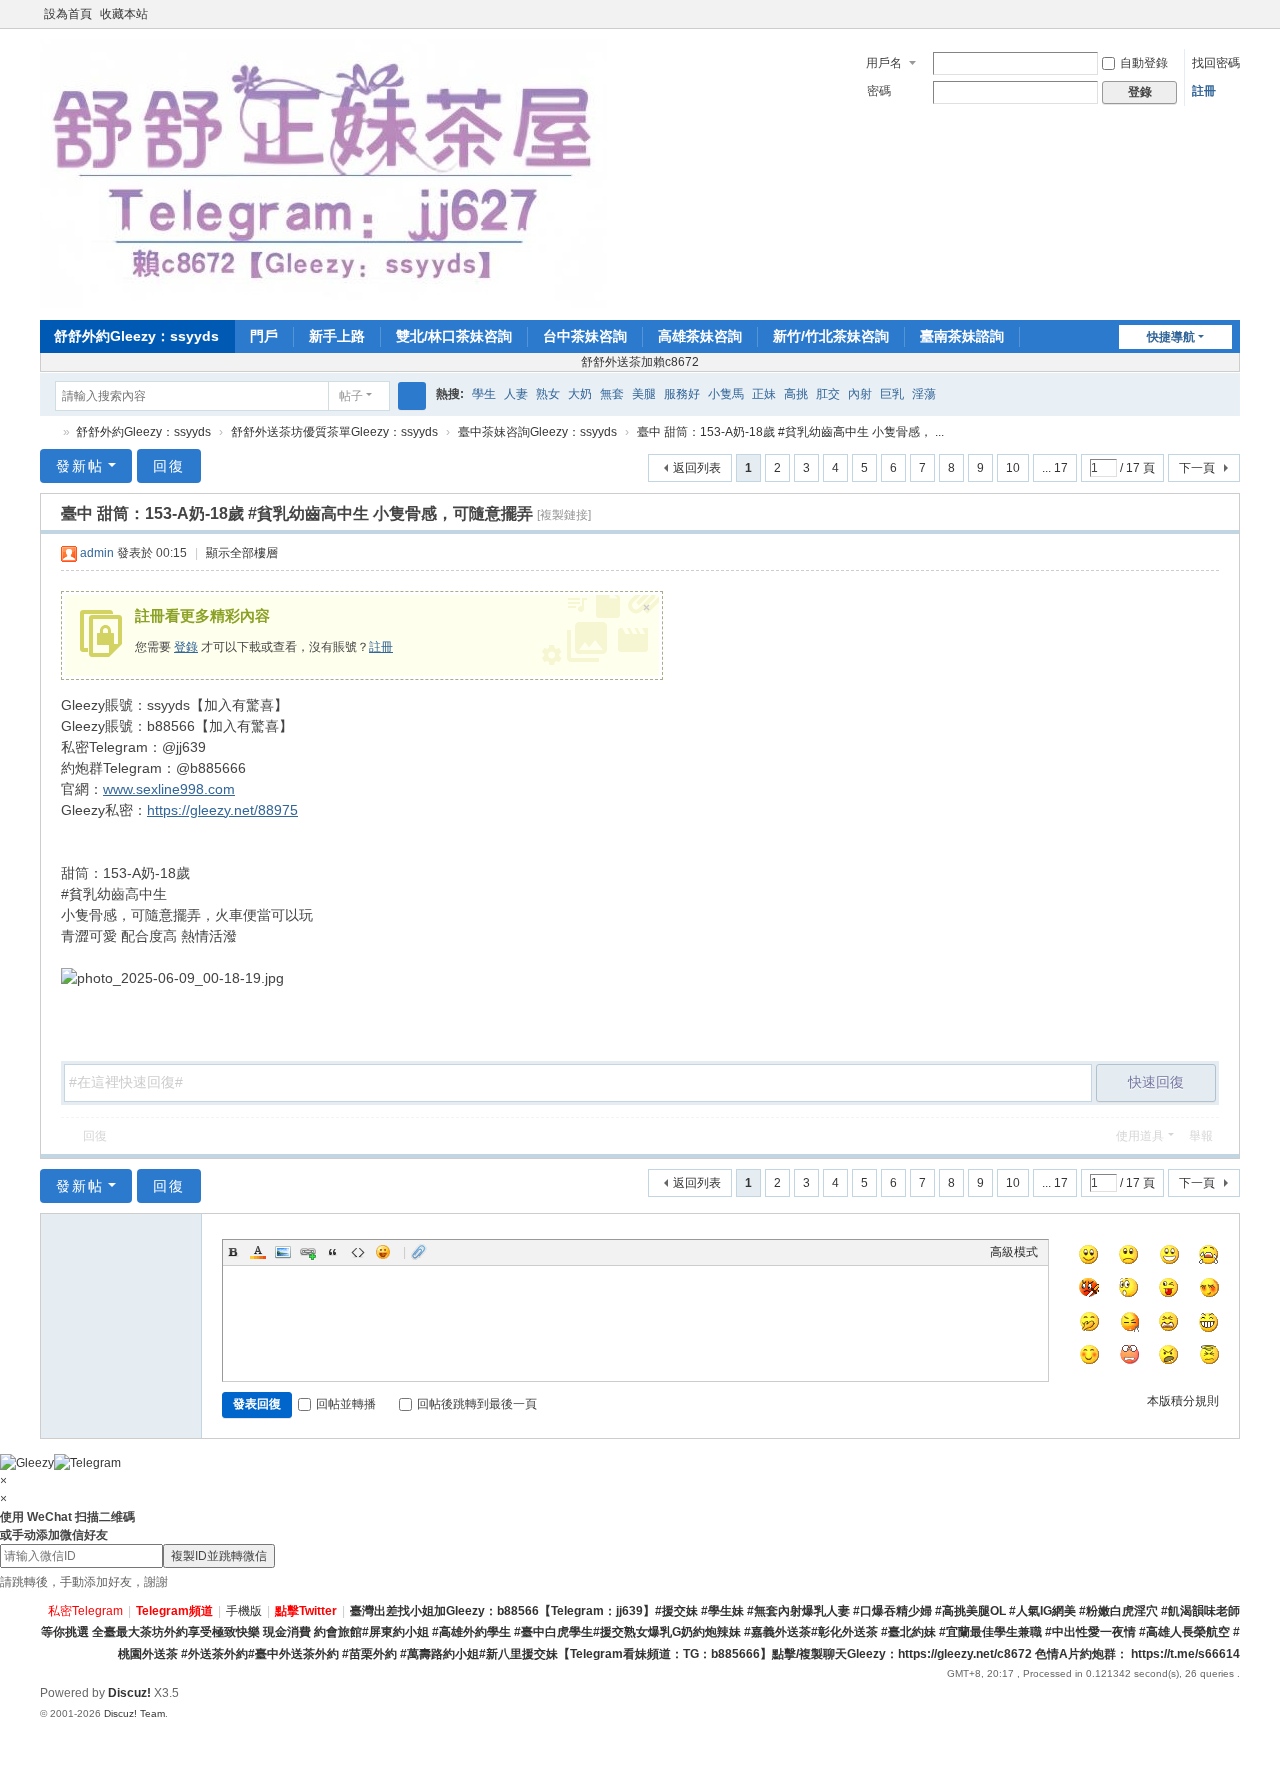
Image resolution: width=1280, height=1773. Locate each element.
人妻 (516, 394)
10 (1013, 468)
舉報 (1201, 1136)
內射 (860, 394)
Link (308, 1252)
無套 (612, 394)
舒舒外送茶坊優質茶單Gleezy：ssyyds (334, 432)
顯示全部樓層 (242, 553)
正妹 (764, 394)
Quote (333, 1252)
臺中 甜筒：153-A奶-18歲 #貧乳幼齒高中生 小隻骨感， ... (790, 432)
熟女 (548, 394)
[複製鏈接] (564, 515)
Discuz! (129, 1693)
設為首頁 (68, 14)
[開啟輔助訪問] (1212, 14)
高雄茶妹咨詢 (700, 336)
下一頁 (1197, 468)
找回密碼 (1216, 63)
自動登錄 (1144, 63)
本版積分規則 (1183, 1401)
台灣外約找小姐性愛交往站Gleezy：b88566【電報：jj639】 (48, 432)
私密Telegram (85, 1611)
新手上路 (337, 336)
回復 (169, 466)
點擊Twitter (306, 1611)
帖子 (351, 396)
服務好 (682, 394)
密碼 (879, 91)
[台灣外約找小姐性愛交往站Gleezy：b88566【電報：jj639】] (323, 173)
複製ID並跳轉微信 (219, 1556)
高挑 (796, 394)
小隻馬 (726, 394)
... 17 (1055, 468)
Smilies (383, 1252)
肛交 (828, 394)
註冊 (1204, 91)
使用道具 (1140, 1136)
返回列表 (697, 468)
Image (283, 1252)
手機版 (244, 1611)
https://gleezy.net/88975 (222, 810)
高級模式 (1014, 1252)
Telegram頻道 (174, 1611)
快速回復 (1156, 1082)
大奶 (580, 394)
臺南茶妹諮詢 (962, 336)
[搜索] (412, 396)
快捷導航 (1171, 337)
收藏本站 (124, 14)
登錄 (186, 647)
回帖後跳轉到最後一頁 (477, 1404)
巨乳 (892, 394)
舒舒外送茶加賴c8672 (640, 362)
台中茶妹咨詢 (585, 336)
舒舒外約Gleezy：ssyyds (136, 336)
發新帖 (80, 466)
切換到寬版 (1231, 22)
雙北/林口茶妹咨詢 (454, 336)
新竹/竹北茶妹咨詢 (831, 336)
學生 (484, 394)
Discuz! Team (134, 1713)
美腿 (644, 394)
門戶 (264, 336)
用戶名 (884, 63)
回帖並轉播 (346, 1404)
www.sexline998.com (169, 789)
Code (358, 1252)
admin (97, 553)
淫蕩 (924, 394)
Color (258, 1252)
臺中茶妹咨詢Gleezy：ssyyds (537, 432)
